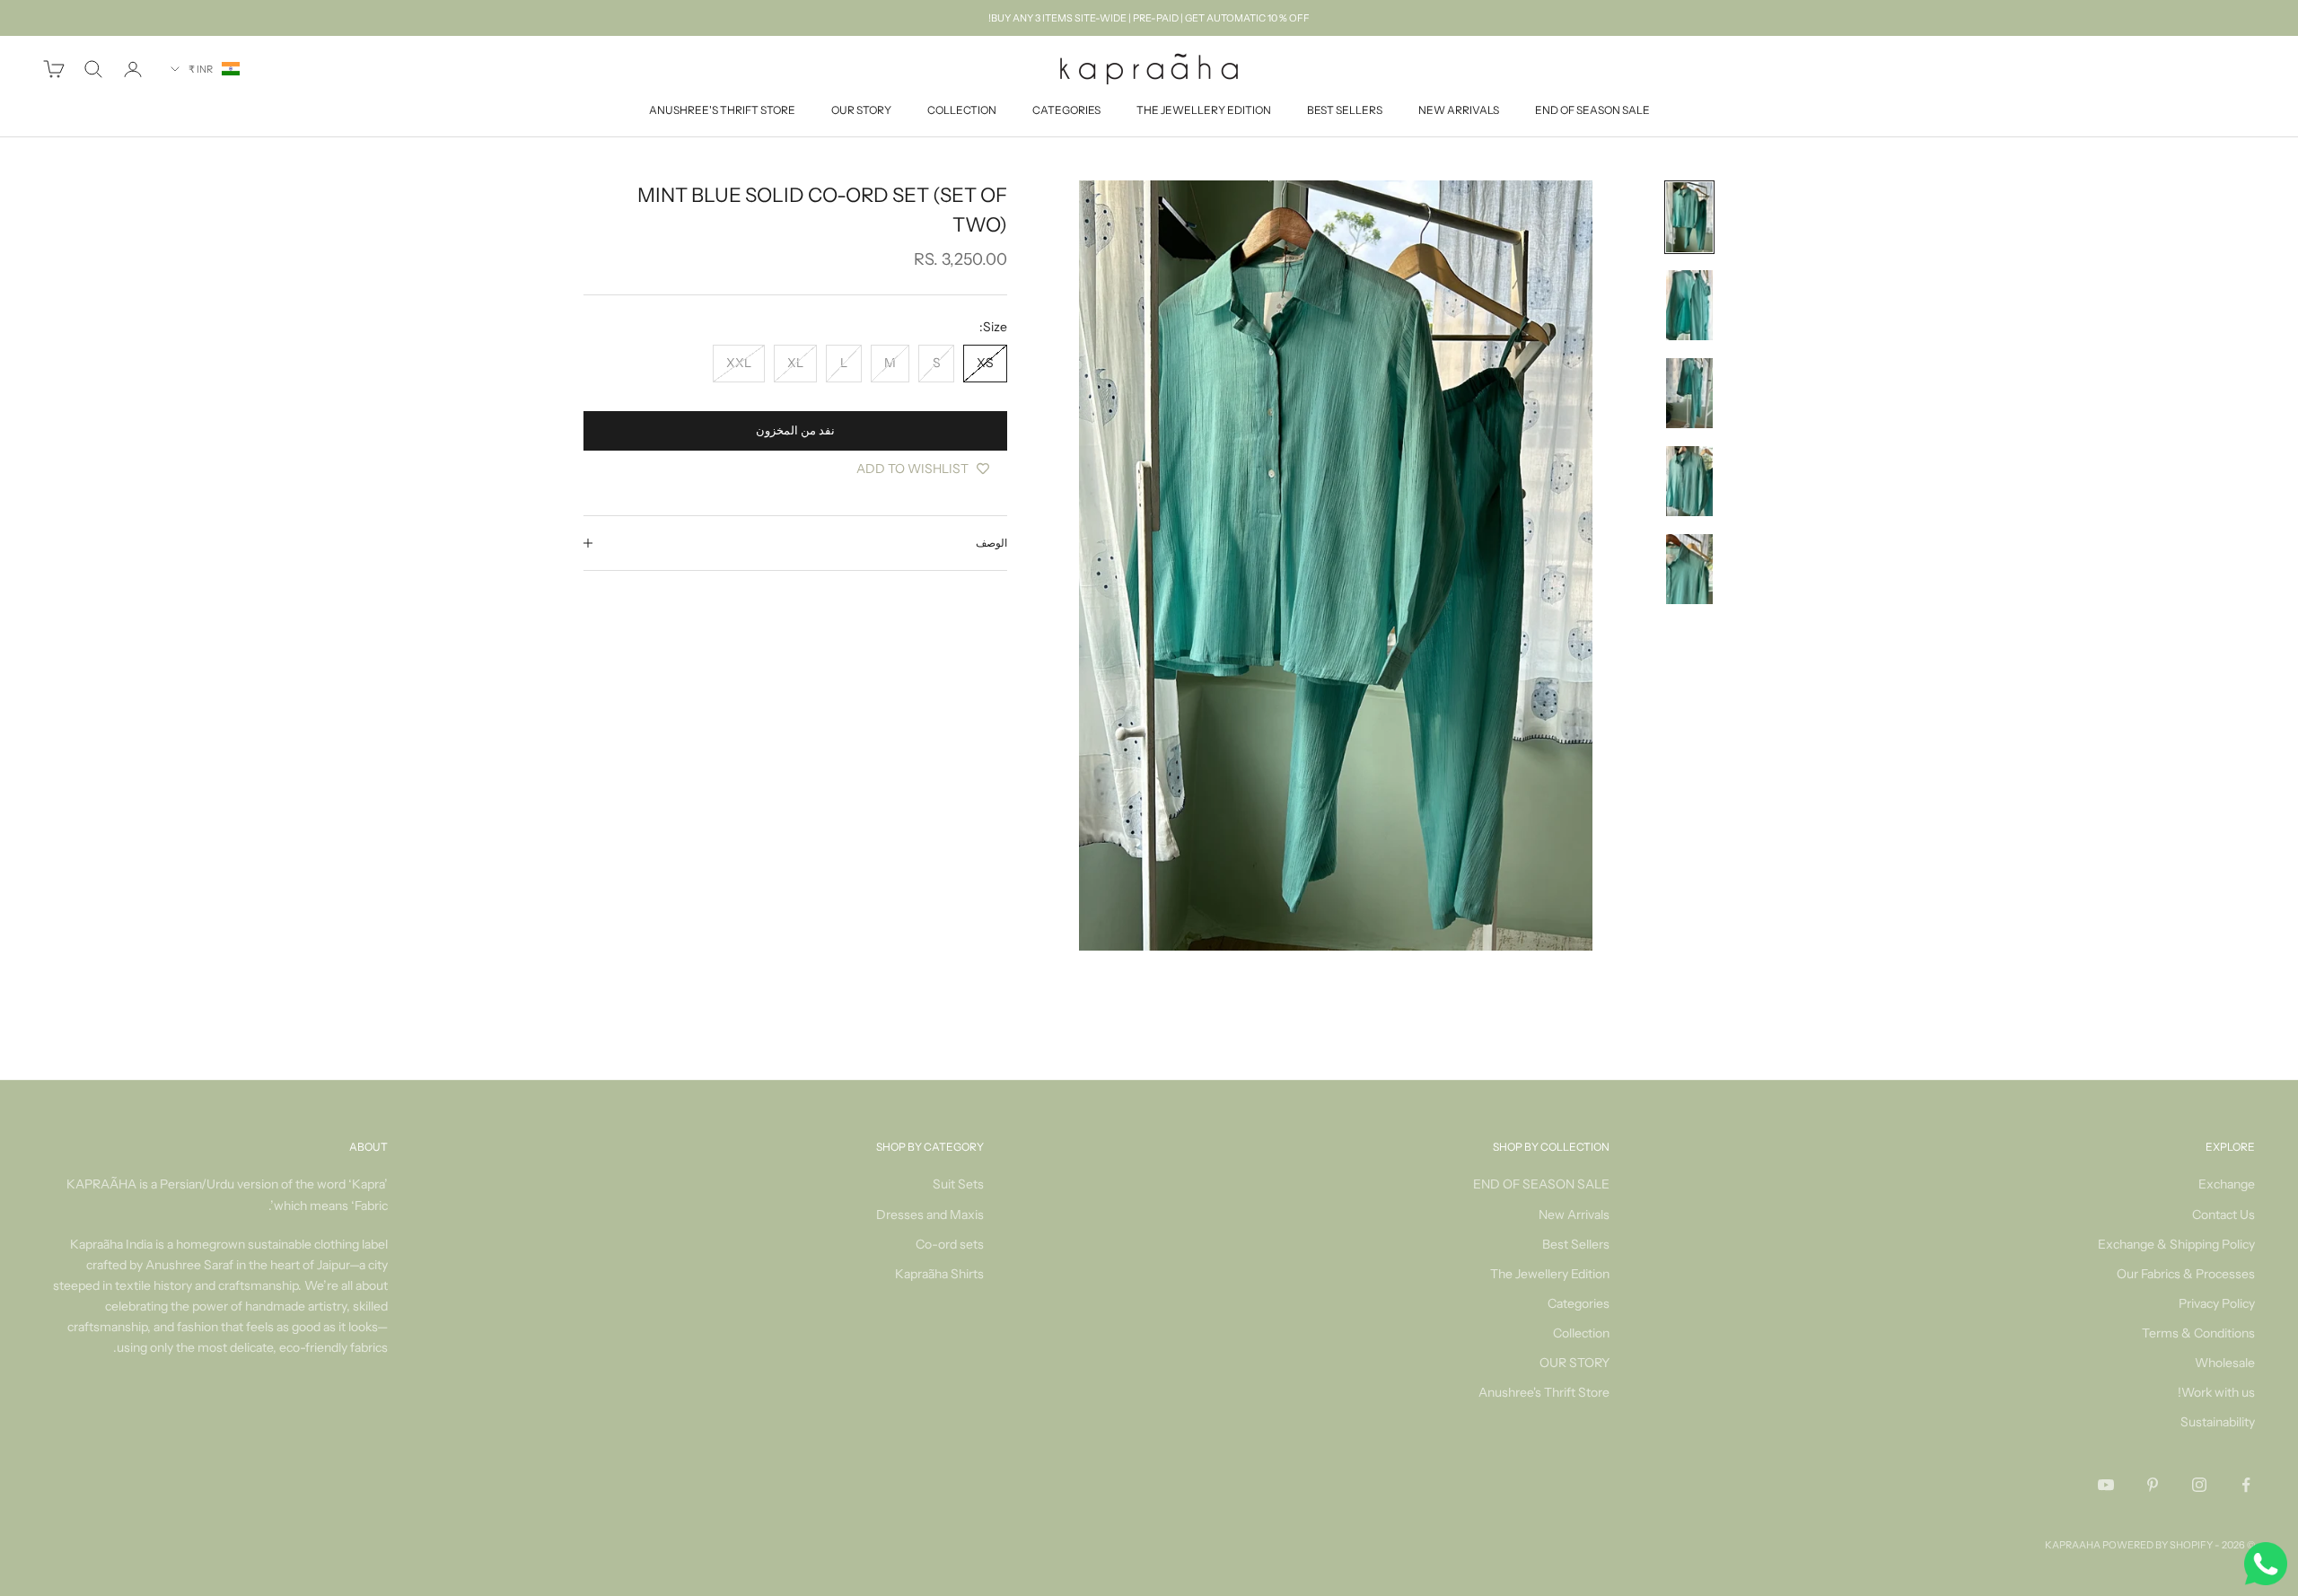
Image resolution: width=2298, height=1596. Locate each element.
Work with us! (2216, 1392)
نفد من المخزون (795, 430)
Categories (1066, 111)
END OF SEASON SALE (1592, 111)
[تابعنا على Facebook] (2246, 1485)
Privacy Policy (2217, 1303)
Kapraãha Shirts (939, 1274)
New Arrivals (1459, 111)
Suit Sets (958, 1184)
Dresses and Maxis (930, 1215)
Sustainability (2218, 1422)
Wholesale (2225, 1363)
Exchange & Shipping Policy (2176, 1244)
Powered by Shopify (2158, 1545)
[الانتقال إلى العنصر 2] (1689, 305)
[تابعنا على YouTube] (2106, 1485)
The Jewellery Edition (1204, 111)
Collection (962, 111)
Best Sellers (1345, 111)
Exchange (2227, 1184)
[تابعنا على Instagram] (2199, 1485)
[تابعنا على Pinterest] (2153, 1485)
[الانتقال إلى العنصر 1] (1689, 217)
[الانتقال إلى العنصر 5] (1689, 569)
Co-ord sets (950, 1244)
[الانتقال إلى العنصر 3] (1689, 393)
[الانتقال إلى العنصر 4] (1689, 481)
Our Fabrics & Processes (2186, 1274)
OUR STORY (861, 111)
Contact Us (2223, 1215)
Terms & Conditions (2198, 1333)
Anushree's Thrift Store (722, 111)
